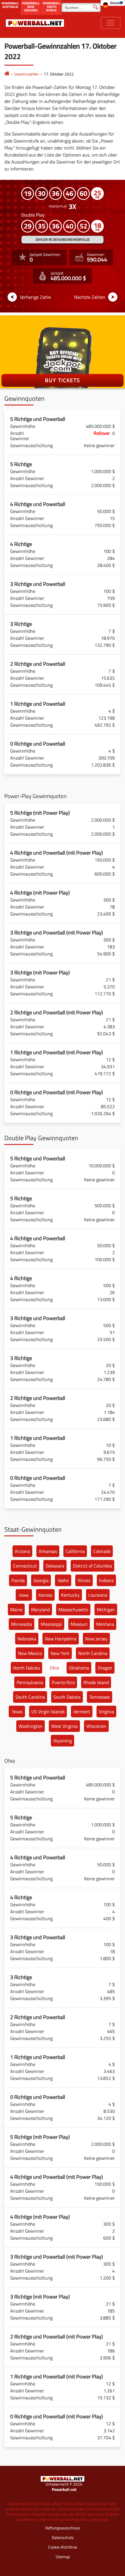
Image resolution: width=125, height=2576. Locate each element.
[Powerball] (7, 74)
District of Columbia (92, 1566)
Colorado (102, 1551)
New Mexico (30, 1653)
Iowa (24, 1595)
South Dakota (67, 1697)
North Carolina (93, 1653)
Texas (17, 1712)
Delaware (55, 1566)
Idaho (63, 1580)
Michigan (106, 1609)
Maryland (40, 1609)
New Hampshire (61, 1639)
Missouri (79, 1624)
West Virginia (64, 1726)
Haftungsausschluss (63, 2528)
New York (60, 1653)
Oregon (105, 1668)
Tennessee (100, 1697)
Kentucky (70, 1595)
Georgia (41, 1580)
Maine (16, 1609)
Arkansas (48, 1551)
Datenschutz (63, 2537)
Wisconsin (96, 1726)
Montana (105, 1624)
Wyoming (63, 1741)
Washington (31, 1726)
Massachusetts (73, 1609)
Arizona (22, 1551)
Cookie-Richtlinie (63, 2547)
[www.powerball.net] (35, 23)
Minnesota (22, 1624)
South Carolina (30, 1697)
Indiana (106, 1580)
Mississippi (51, 1624)
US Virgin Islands (48, 1712)
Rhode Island (96, 1682)
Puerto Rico (63, 1682)
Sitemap (63, 2557)
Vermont (82, 1712)
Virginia (106, 1712)
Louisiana (98, 1595)
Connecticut (25, 1566)
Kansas (45, 1595)
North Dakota (26, 1668)
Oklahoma (79, 1668)
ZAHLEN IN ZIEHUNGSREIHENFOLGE (63, 239)
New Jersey (96, 1639)
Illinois (84, 1580)
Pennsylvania (30, 1682)
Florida (18, 1580)
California (75, 1551)
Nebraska (27, 1639)
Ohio (54, 1668)
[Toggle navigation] (111, 23)
